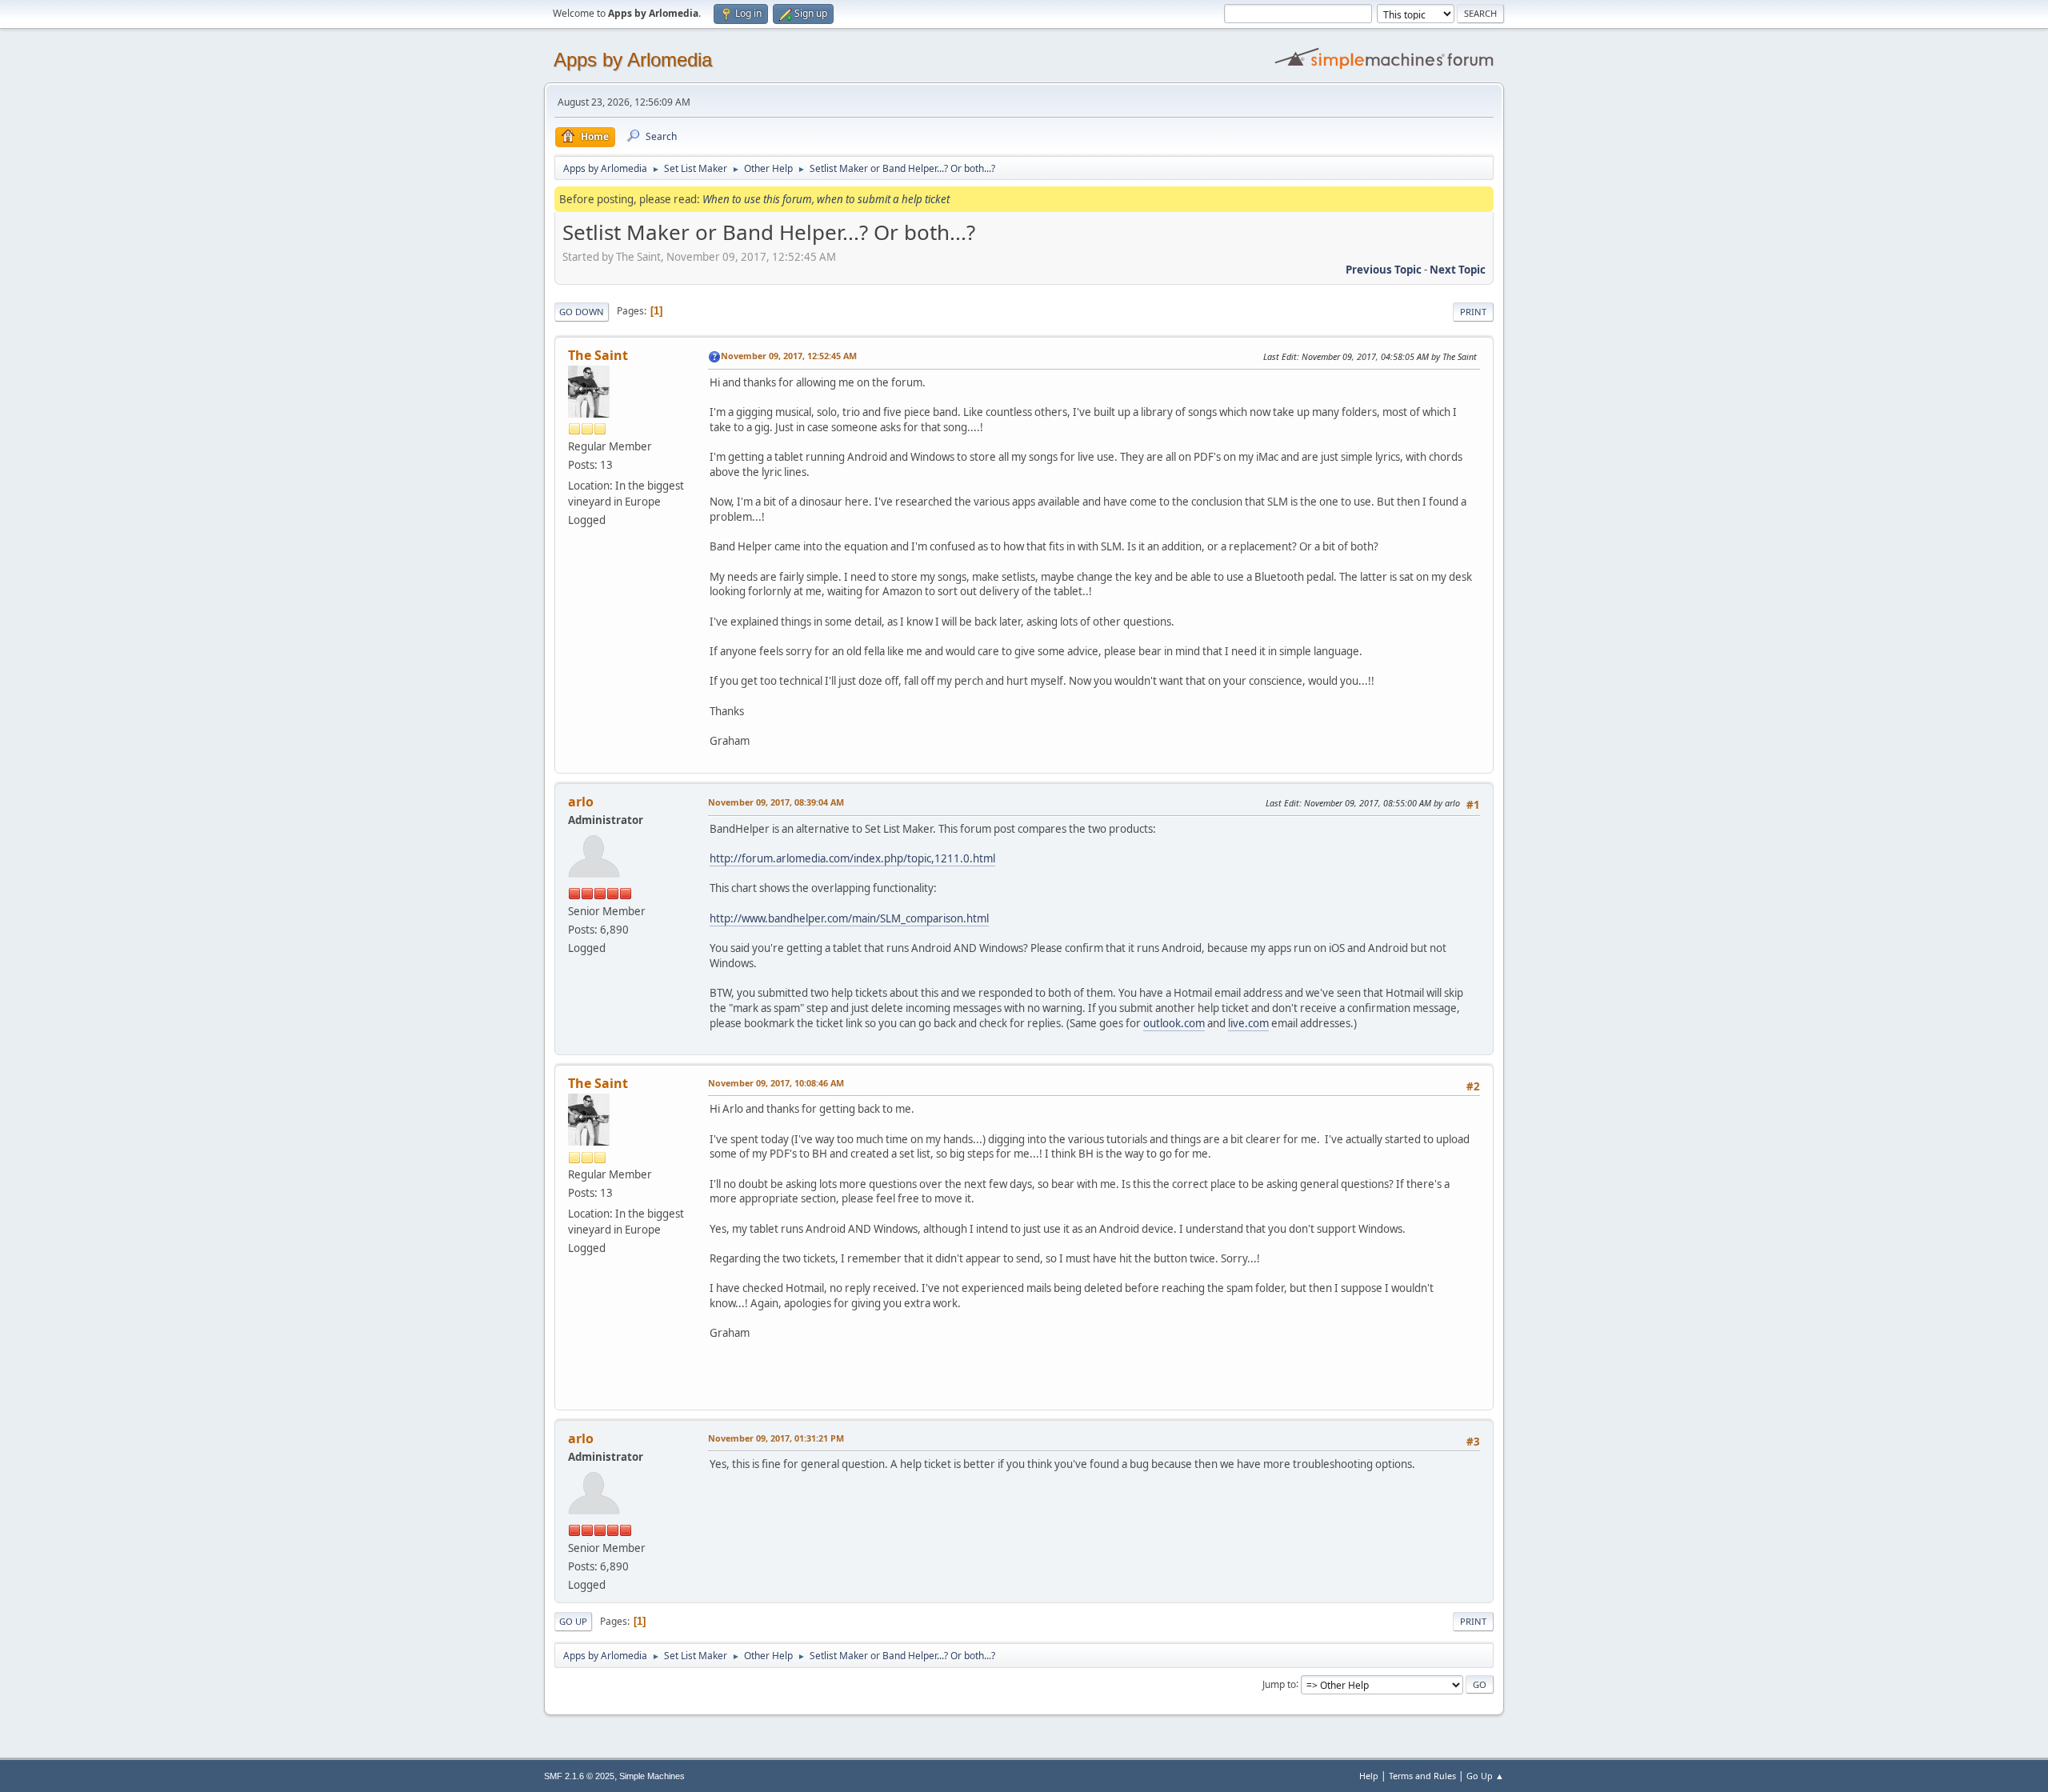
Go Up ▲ (1485, 1776)
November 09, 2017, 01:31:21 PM (776, 1438)
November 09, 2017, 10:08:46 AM (776, 1083)
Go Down (582, 312)
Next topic (1458, 270)
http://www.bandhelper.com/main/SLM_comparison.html (849, 918)
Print (1473, 312)
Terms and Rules (1422, 1776)
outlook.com (1174, 1023)
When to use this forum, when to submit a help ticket (826, 199)
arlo (581, 802)
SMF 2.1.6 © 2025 (579, 1776)
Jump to (1279, 1684)
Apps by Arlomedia (633, 60)
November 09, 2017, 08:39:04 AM (776, 802)
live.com (1248, 1023)
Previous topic (1384, 270)
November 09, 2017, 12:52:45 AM (789, 356)
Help (1369, 1776)
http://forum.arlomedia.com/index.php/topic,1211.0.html (852, 858)
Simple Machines (652, 1776)
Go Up (573, 1621)
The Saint (598, 355)
